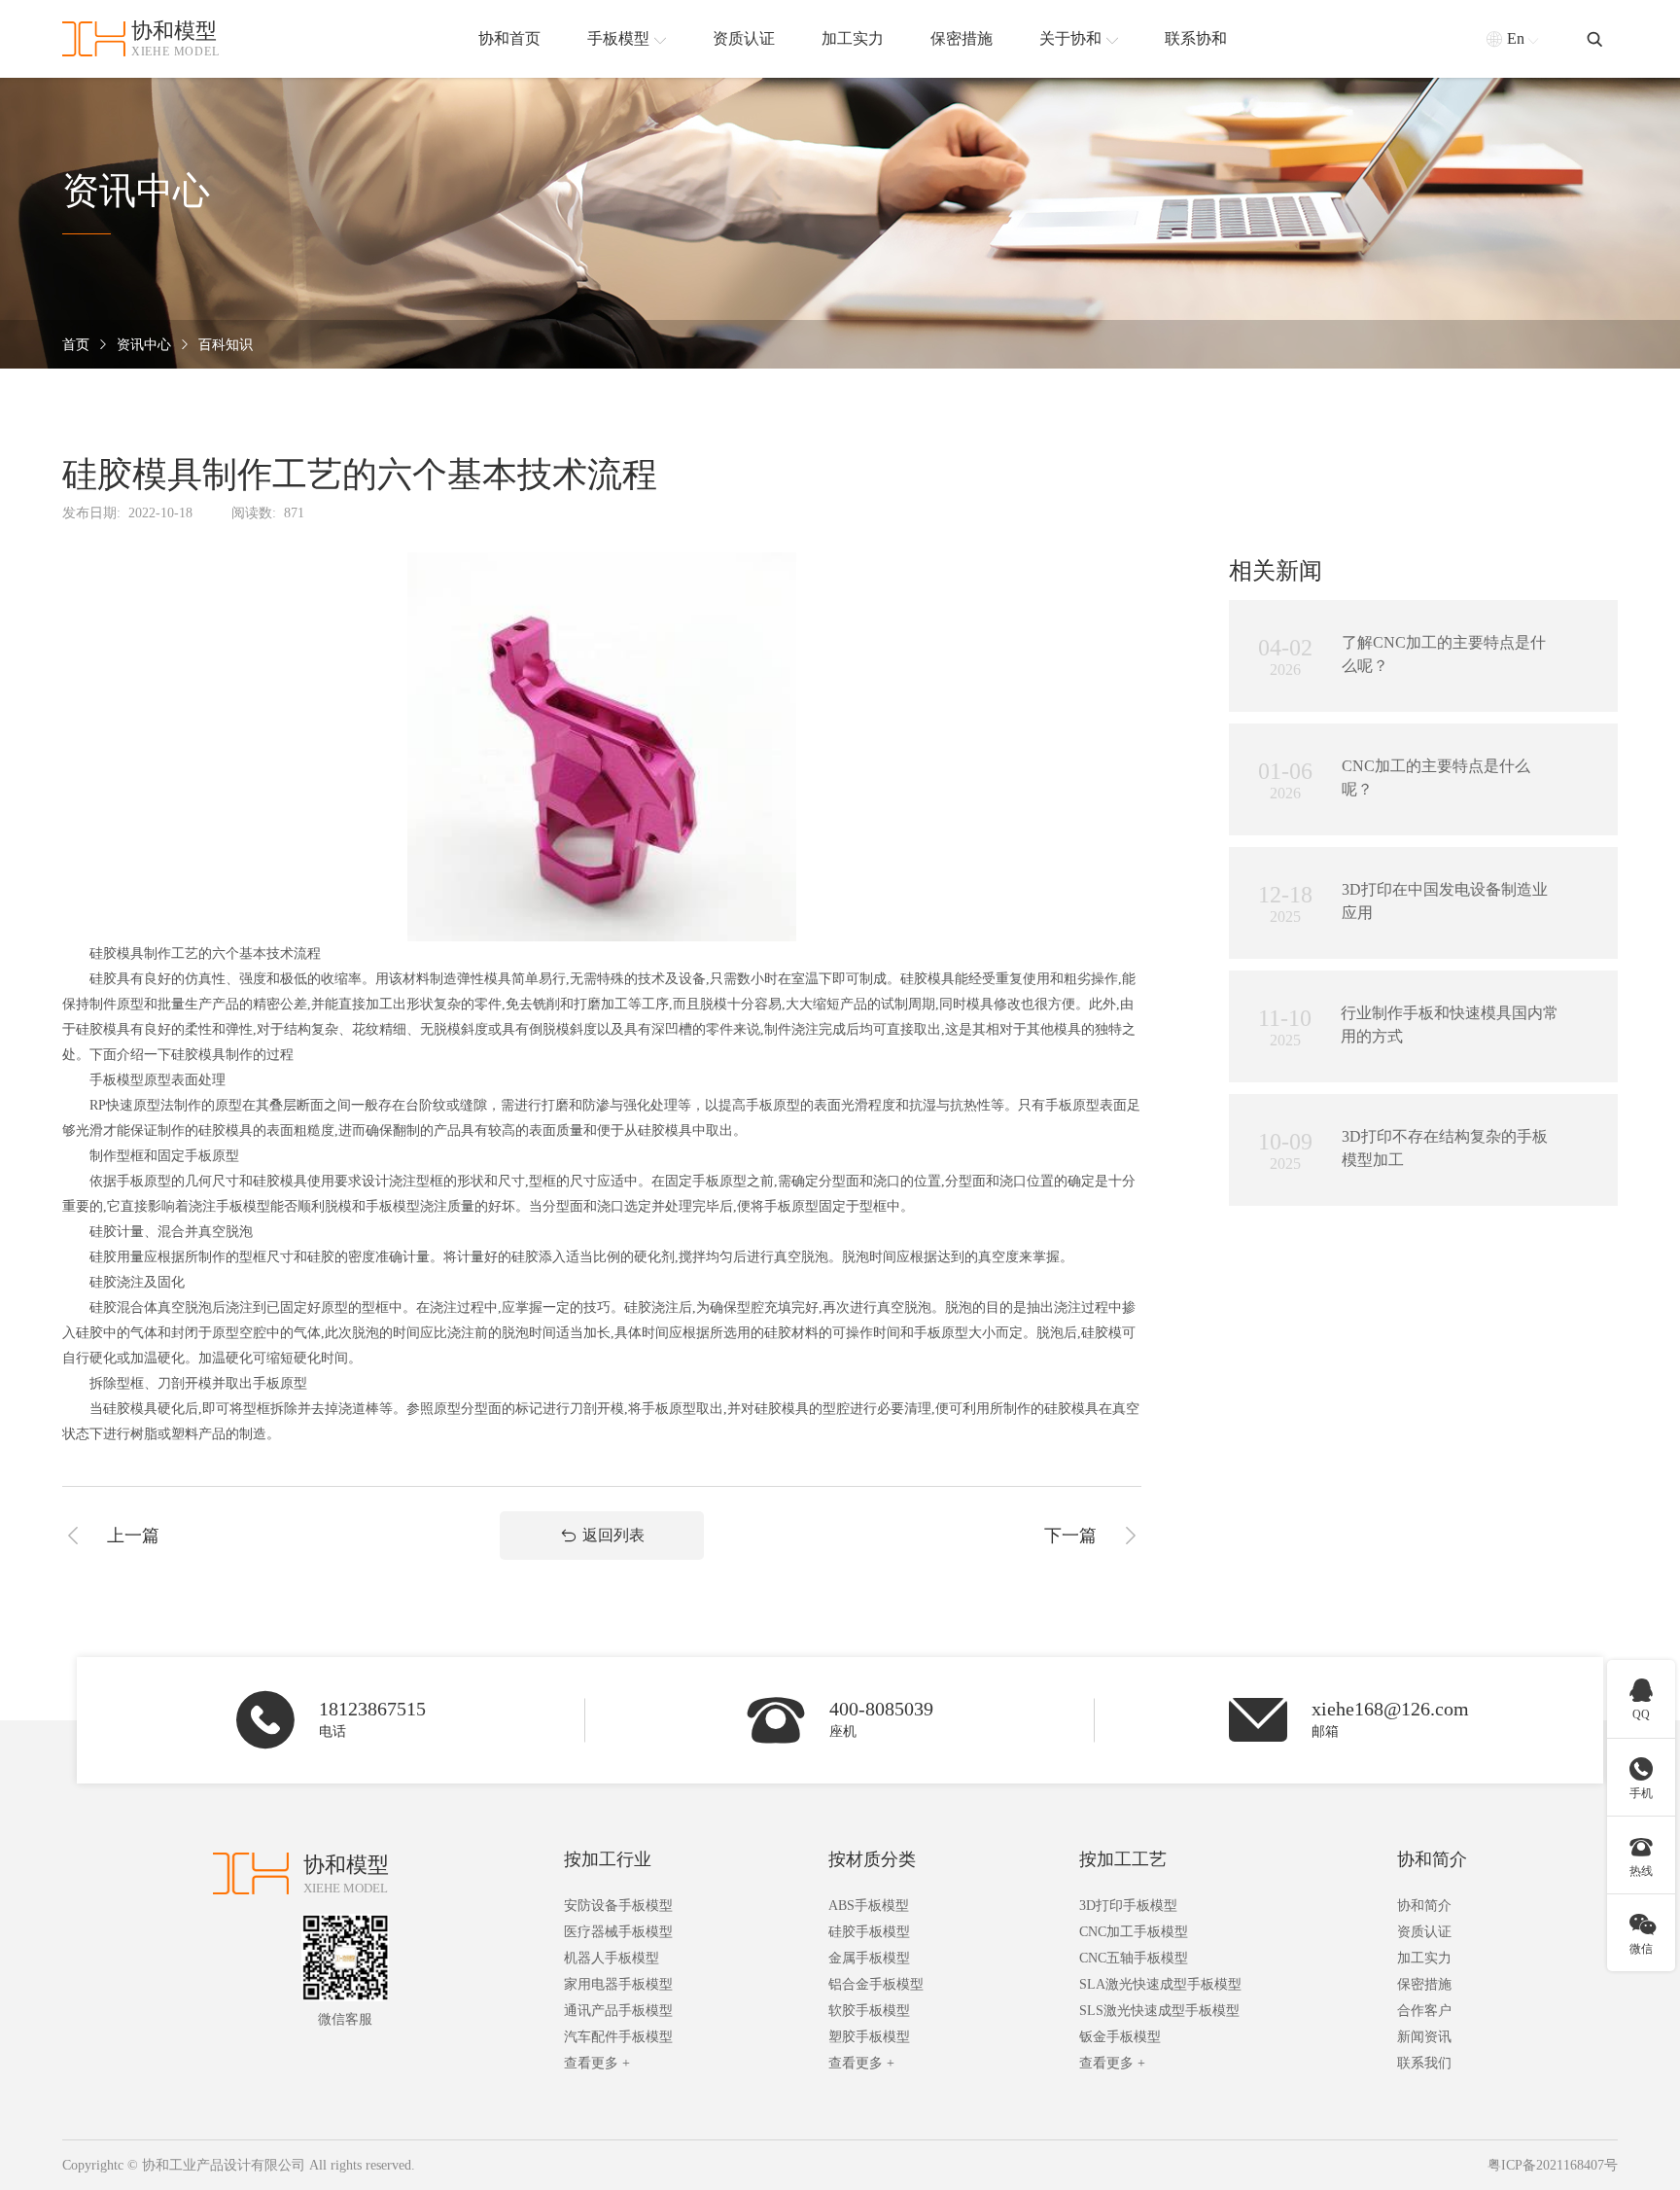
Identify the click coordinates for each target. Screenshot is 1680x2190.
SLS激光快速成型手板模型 (1159, 2011)
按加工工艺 (1123, 1859)
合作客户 (1424, 2011)
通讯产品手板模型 (618, 2011)
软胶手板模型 (869, 2011)
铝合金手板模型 (876, 1984)
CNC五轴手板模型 (1134, 1958)
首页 (76, 345)
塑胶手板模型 (869, 2037)
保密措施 (1424, 1984)
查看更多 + (597, 2063)
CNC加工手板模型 (1134, 1932)
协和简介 (1432, 1859)
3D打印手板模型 (1128, 1906)
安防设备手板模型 (618, 1906)
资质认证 (1424, 1932)
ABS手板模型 (869, 1906)
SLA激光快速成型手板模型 (1160, 1984)
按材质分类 (872, 1859)
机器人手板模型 (612, 1958)
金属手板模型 (869, 1958)
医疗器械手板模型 (618, 1932)
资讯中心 (144, 345)
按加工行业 (608, 1859)
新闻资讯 (1424, 2037)
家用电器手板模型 (618, 1984)
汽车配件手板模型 (618, 2037)
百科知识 (226, 345)
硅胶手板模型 (869, 1932)
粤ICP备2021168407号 (1553, 2165)
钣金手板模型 (1120, 2037)
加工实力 (1424, 1958)
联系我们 (1424, 2063)
